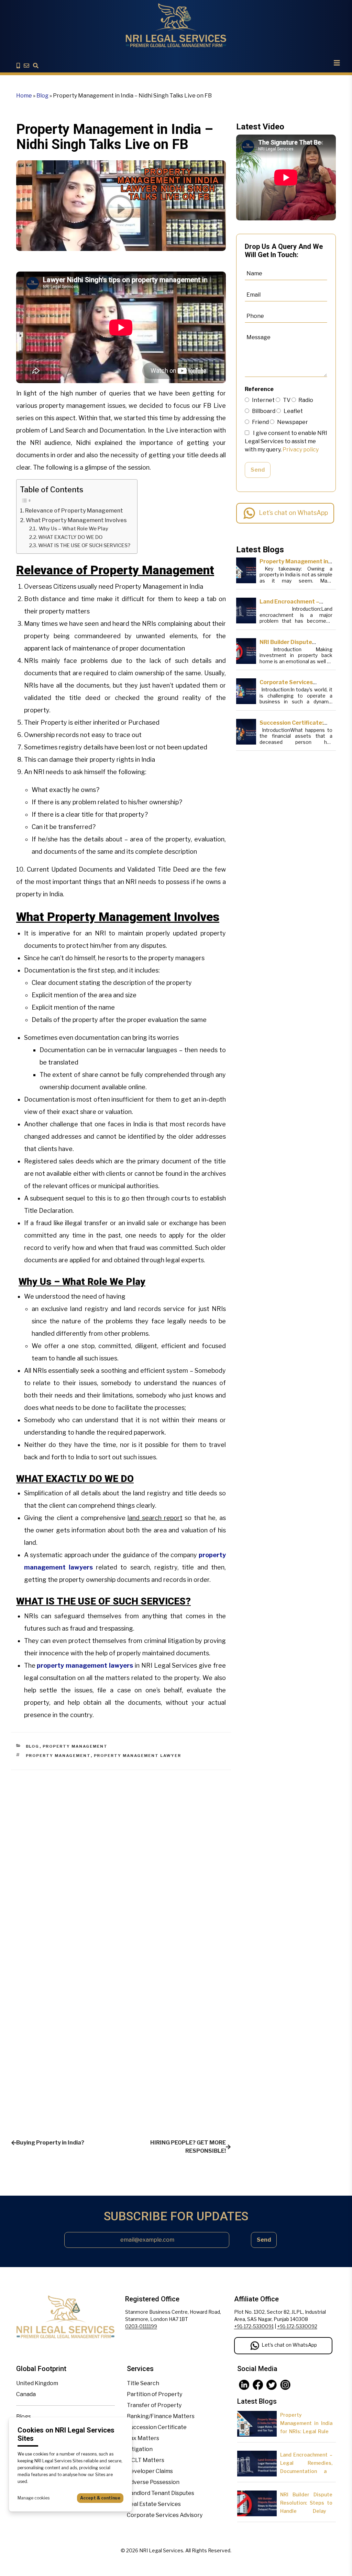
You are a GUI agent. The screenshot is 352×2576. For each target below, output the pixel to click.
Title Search (143, 2383)
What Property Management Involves (76, 520)
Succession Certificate (157, 2427)
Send (258, 470)
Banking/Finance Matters (161, 2416)
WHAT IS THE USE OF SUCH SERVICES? (84, 545)
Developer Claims (150, 2471)
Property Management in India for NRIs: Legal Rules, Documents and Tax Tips (306, 2431)
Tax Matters (143, 2438)
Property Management (75, 1746)
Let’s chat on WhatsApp (293, 513)
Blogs (24, 2417)
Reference (259, 389)
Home (24, 96)
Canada (26, 2394)
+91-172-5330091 (254, 2326)
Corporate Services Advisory (165, 2515)
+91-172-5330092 (297, 2326)
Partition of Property (155, 2394)
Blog (42, 96)
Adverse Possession (153, 2482)
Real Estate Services (154, 2504)
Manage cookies (34, 2498)
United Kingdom (37, 2383)
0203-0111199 (141, 2326)
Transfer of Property (154, 2405)
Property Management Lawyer (138, 1756)
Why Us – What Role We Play (73, 529)
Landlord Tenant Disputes (161, 2493)
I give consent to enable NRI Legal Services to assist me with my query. (286, 441)
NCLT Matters (146, 2460)
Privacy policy (301, 450)
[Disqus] (121, 1856)
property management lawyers (85, 1665)
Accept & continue (100, 2498)
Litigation (140, 2449)
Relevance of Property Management (74, 510)
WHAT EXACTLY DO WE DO (70, 537)
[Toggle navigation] (337, 63)
